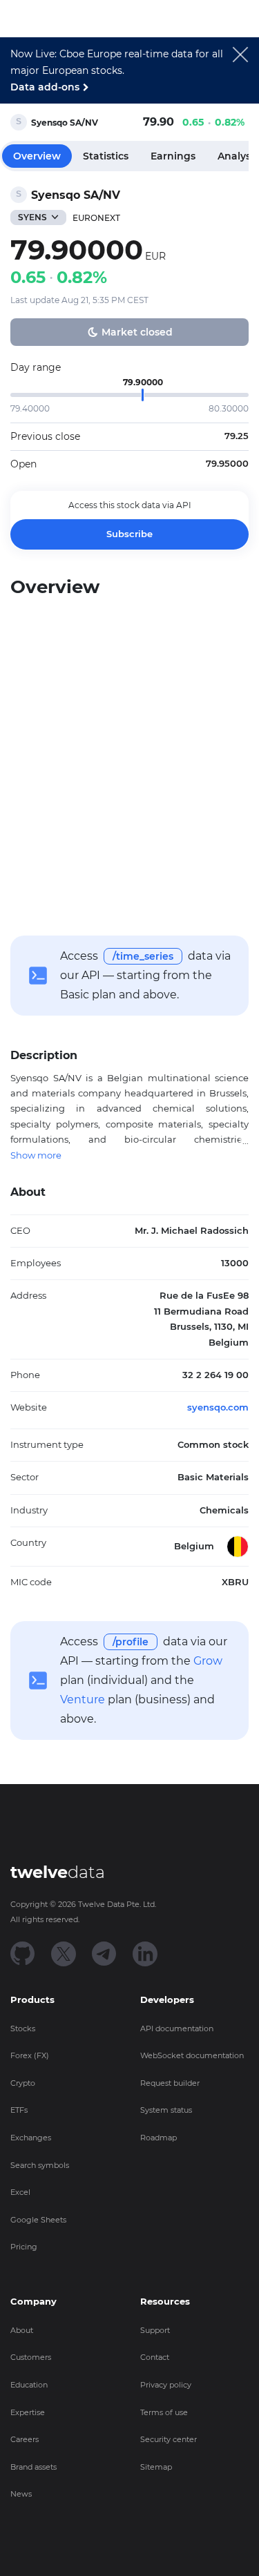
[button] (240, 75)
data (58, 1872)
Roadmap (159, 2138)
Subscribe (129, 534)
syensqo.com (218, 1407)
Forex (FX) (30, 2055)
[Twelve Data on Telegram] (104, 1953)
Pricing (24, 2247)
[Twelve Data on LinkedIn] (145, 1953)
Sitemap (156, 2467)
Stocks (23, 2028)
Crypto (23, 2083)
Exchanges (31, 2138)
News (21, 2494)
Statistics (106, 156)
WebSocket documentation (192, 2055)
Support (155, 2330)
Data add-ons (45, 87)
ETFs (19, 2110)
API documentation (177, 2028)
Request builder (170, 2083)
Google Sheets (38, 2220)
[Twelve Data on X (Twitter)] (64, 1953)
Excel (20, 2192)
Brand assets (33, 2467)
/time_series (143, 956)
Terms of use (164, 2412)
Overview (37, 156)
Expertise (28, 2412)
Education (29, 2385)
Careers (25, 2439)
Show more (36, 1155)
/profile (131, 1642)
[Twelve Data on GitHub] (23, 1953)
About (22, 2330)
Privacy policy (166, 2385)
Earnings (173, 156)
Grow (208, 1661)
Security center (169, 2439)
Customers (31, 2357)
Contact (155, 2357)
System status (166, 2110)
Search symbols (40, 2165)
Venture (83, 1699)
